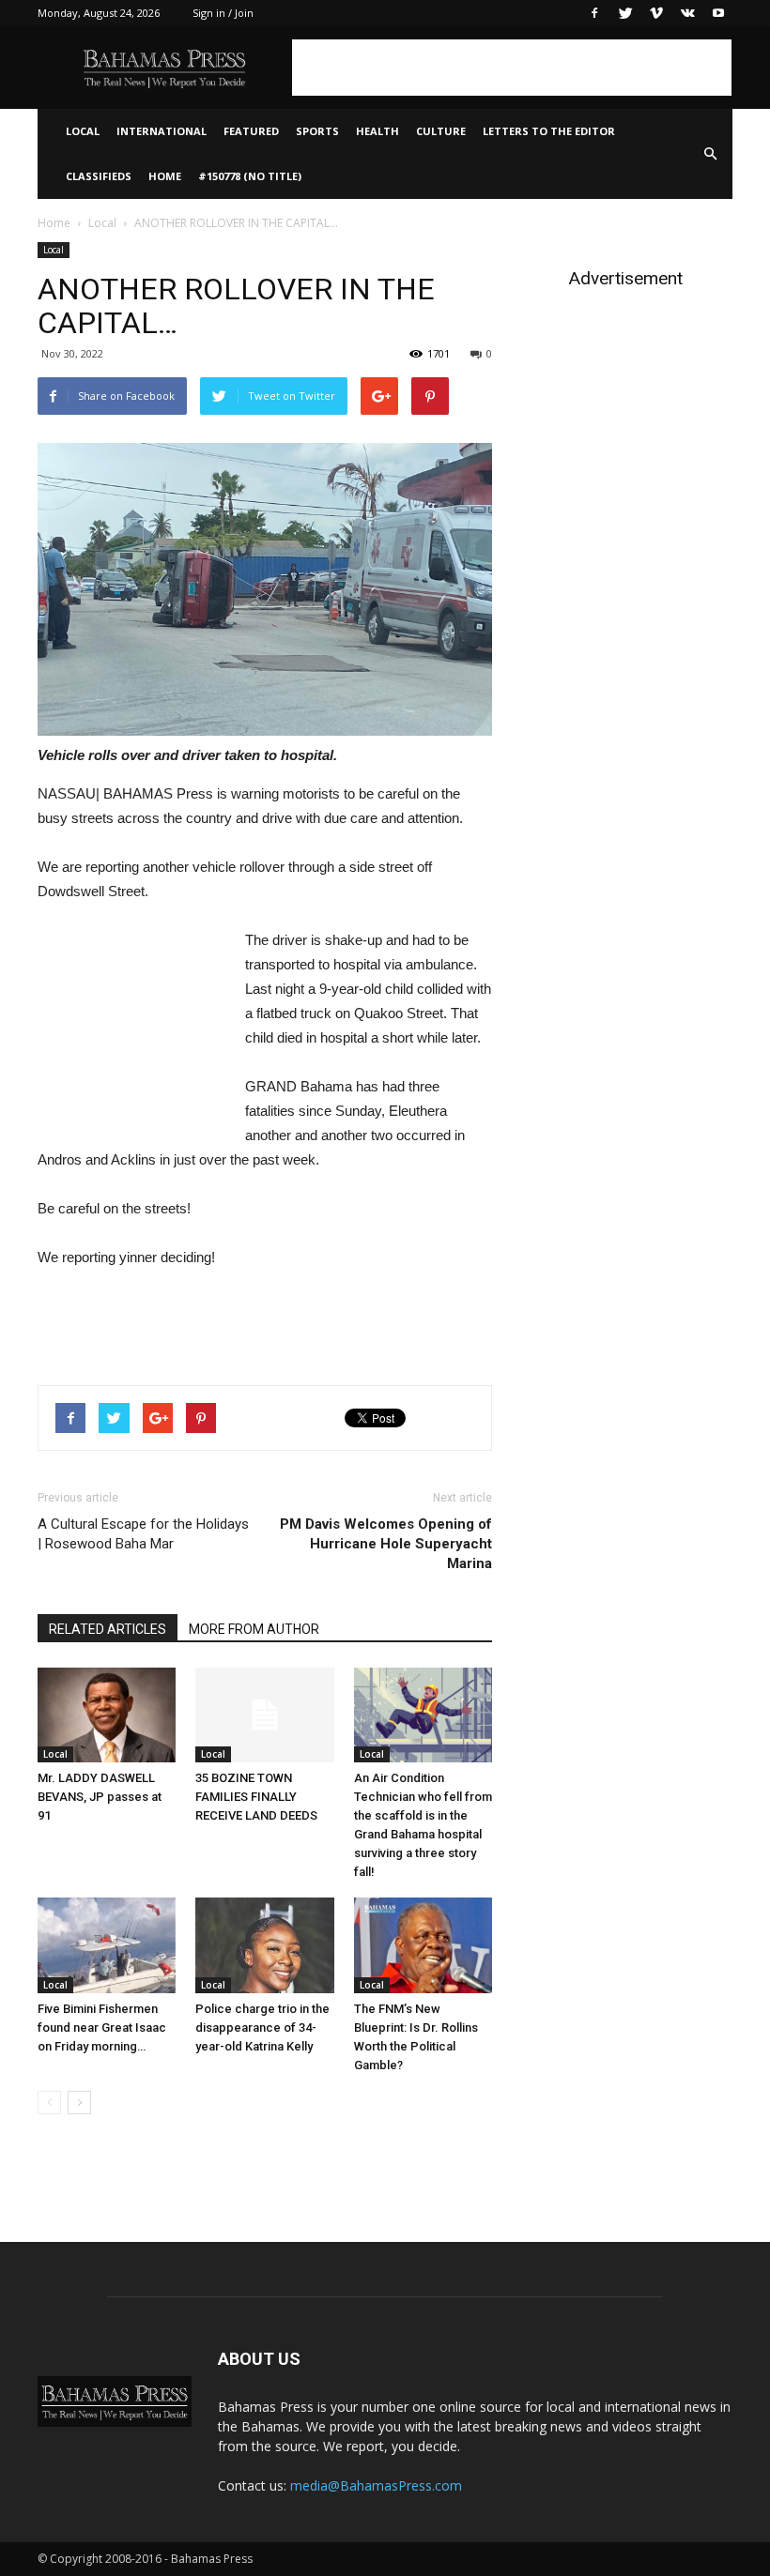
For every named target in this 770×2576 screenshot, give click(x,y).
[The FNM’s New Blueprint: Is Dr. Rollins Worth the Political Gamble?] (423, 1945)
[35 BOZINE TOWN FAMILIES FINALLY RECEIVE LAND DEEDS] (264, 1715)
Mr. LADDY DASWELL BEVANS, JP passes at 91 (100, 1797)
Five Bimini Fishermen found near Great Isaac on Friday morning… (102, 2027)
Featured (251, 131)
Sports (317, 131)
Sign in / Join (223, 13)
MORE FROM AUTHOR (254, 1629)
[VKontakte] (687, 13)
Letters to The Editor (549, 131)
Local (83, 131)
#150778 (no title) (250, 176)
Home (165, 176)
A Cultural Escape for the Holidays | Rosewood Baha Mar (143, 1534)
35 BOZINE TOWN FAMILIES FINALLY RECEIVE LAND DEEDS (256, 1797)
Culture (441, 131)
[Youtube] (718, 13)
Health (377, 131)
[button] (710, 154)
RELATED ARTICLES (108, 1629)
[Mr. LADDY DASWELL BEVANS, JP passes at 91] (107, 1715)
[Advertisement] (512, 68)
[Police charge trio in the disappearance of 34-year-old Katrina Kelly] (264, 1945)
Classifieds (99, 176)
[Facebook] (594, 13)
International (162, 131)
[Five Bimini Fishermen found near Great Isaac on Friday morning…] (107, 1945)
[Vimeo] (656, 13)
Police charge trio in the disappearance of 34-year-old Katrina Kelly (262, 2027)
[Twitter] (625, 13)
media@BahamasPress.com (376, 2485)
